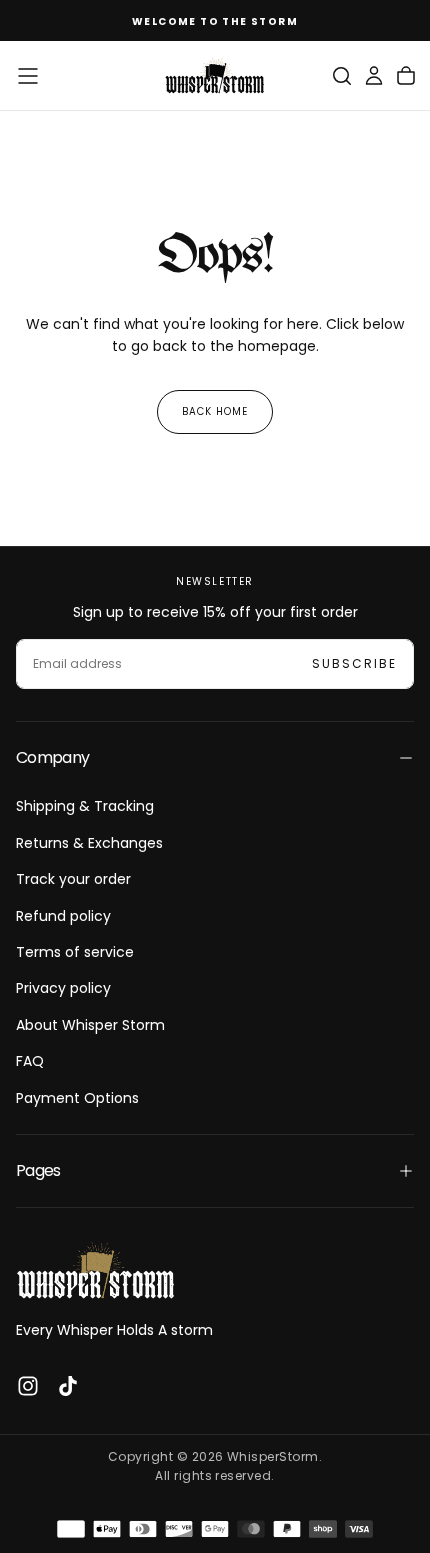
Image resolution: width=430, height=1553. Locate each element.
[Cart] (406, 76)
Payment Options (77, 1098)
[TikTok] (68, 1386)
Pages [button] (38, 1170)
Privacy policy (63, 988)
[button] (28, 76)
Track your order (73, 879)
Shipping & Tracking (85, 806)
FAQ (30, 1061)
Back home (215, 411)
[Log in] (374, 76)
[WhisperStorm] (96, 1270)
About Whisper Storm (90, 1025)
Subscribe (354, 663)
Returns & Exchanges (89, 843)
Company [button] (53, 757)
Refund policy (63, 916)
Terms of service (75, 952)
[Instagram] (28, 1386)
